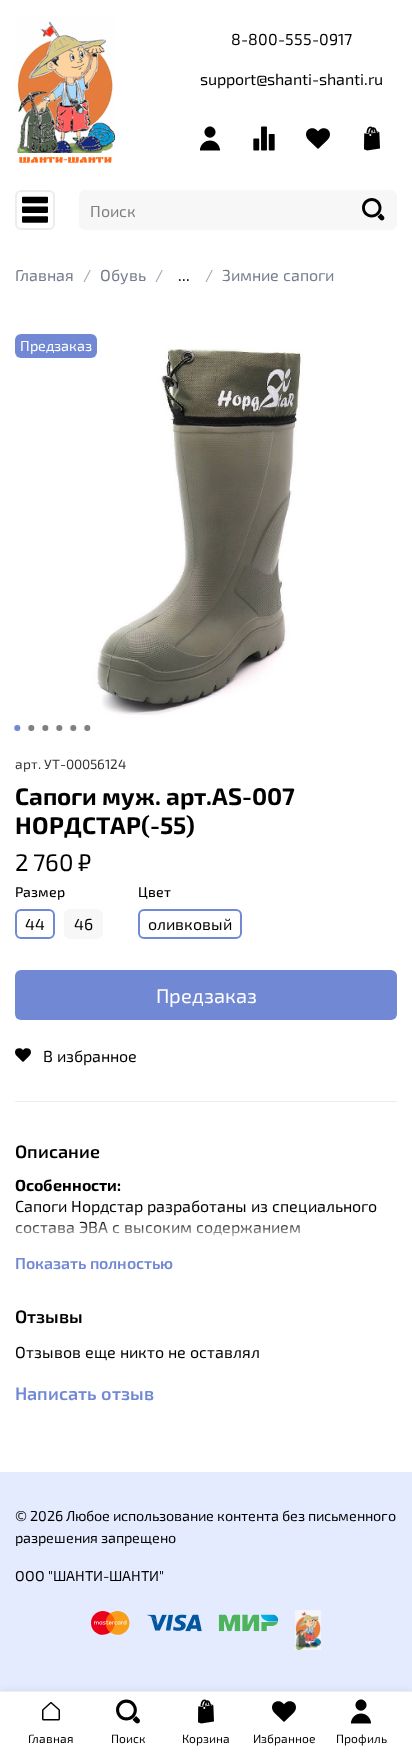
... (184, 275)
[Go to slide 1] (17, 728)
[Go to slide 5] (73, 728)
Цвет (154, 892)
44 (35, 923)
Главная (44, 274)
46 (83, 923)
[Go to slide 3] (45, 728)
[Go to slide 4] (59, 728)
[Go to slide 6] (87, 728)
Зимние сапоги (278, 274)
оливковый (190, 923)
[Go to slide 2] (31, 728)
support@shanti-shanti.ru (291, 78)
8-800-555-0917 (291, 38)
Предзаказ (206, 995)
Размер (40, 892)
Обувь (123, 274)
